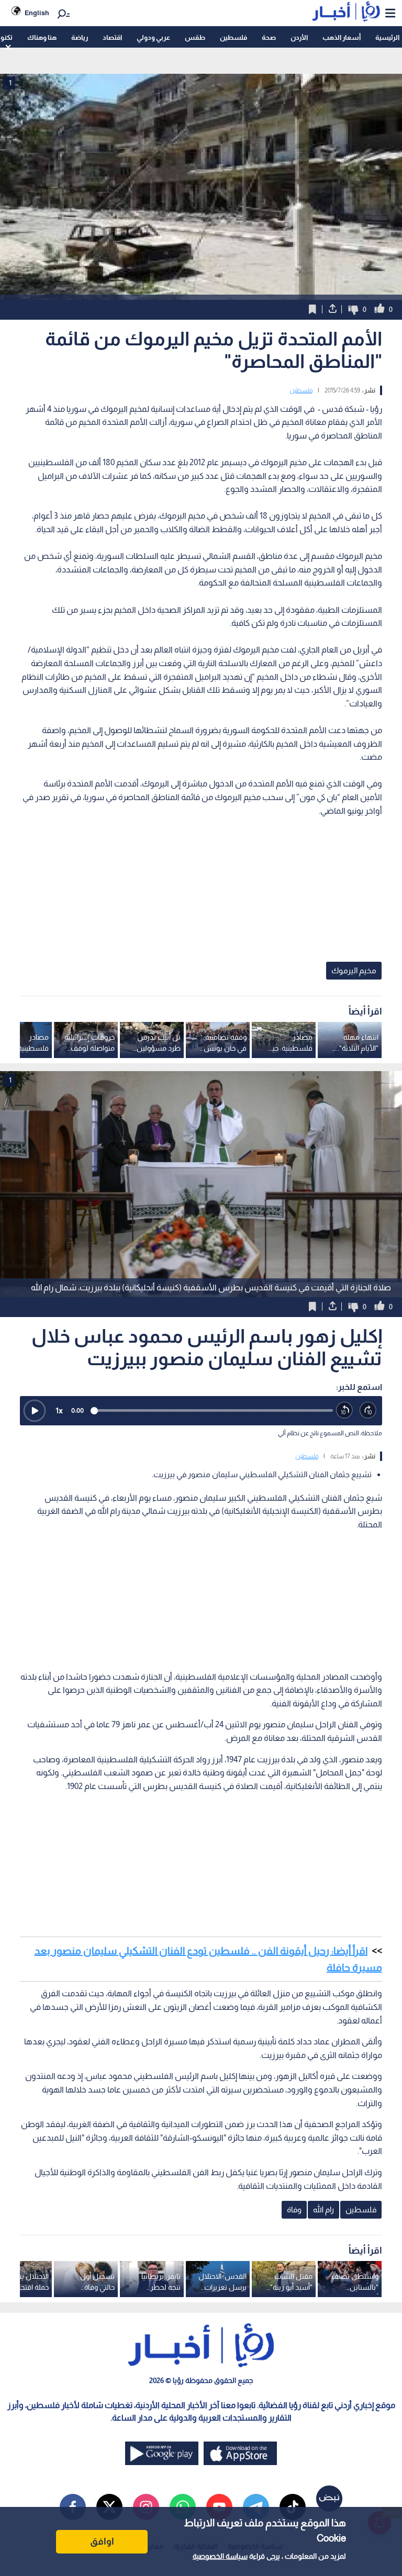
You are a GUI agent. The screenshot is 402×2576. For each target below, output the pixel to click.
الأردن (299, 37)
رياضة (80, 37)
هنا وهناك (42, 37)
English (37, 13)
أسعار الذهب (342, 37)
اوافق (102, 2541)
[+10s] (368, 1410)
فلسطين (233, 37)
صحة (269, 37)
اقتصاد (112, 37)
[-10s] (345, 1410)
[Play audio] (35, 1411)
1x (59, 1410)
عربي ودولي (153, 37)
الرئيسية (387, 37)
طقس (195, 37)
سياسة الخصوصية (220, 2556)
